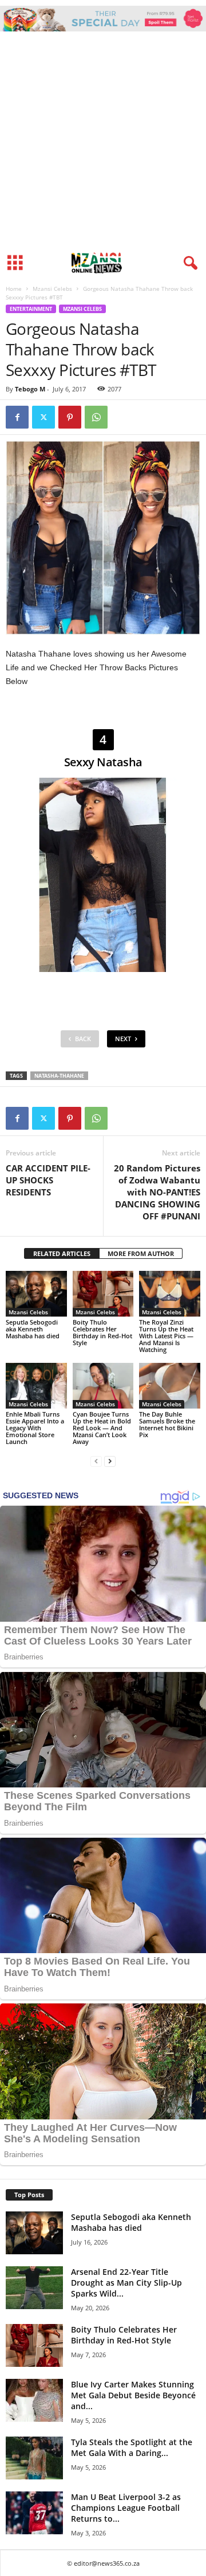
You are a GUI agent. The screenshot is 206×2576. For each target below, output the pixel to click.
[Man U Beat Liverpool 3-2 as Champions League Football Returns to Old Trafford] (34, 2513)
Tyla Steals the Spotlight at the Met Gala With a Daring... (132, 2447)
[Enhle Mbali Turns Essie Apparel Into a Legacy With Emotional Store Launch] (36, 1386)
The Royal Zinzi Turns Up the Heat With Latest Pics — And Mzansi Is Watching (166, 1336)
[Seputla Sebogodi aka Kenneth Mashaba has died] (36, 1294)
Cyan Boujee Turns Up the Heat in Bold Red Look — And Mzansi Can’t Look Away (102, 1428)
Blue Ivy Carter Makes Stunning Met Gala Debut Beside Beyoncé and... (133, 2395)
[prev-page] (96, 1461)
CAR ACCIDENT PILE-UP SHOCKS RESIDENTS (48, 1180)
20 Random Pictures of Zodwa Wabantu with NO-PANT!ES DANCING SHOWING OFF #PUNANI (157, 1192)
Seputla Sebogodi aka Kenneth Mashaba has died (33, 1329)
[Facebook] (17, 417)
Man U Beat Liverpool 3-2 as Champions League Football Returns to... (126, 2508)
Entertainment (31, 309)
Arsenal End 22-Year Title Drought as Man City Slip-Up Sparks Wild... (126, 2283)
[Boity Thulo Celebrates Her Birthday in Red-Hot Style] (103, 1294)
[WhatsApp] (96, 417)
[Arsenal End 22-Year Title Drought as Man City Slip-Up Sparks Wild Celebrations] (34, 2288)
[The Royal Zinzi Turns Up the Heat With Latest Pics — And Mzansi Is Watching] (170, 1294)
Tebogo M (30, 389)
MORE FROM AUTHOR (141, 1253)
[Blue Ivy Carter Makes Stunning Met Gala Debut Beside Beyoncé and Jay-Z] (34, 2400)
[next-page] (110, 1461)
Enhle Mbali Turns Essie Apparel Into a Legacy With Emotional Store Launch (35, 1428)
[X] (43, 417)
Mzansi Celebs (52, 289)
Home (14, 289)
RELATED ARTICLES (62, 1253)
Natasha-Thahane (59, 1076)
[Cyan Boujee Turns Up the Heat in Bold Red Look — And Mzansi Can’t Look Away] (103, 1386)
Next (123, 1039)
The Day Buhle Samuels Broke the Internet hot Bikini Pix (167, 1424)
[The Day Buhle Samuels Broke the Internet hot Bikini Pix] (170, 1386)
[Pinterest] (70, 417)
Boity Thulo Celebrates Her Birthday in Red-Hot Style (102, 1332)
